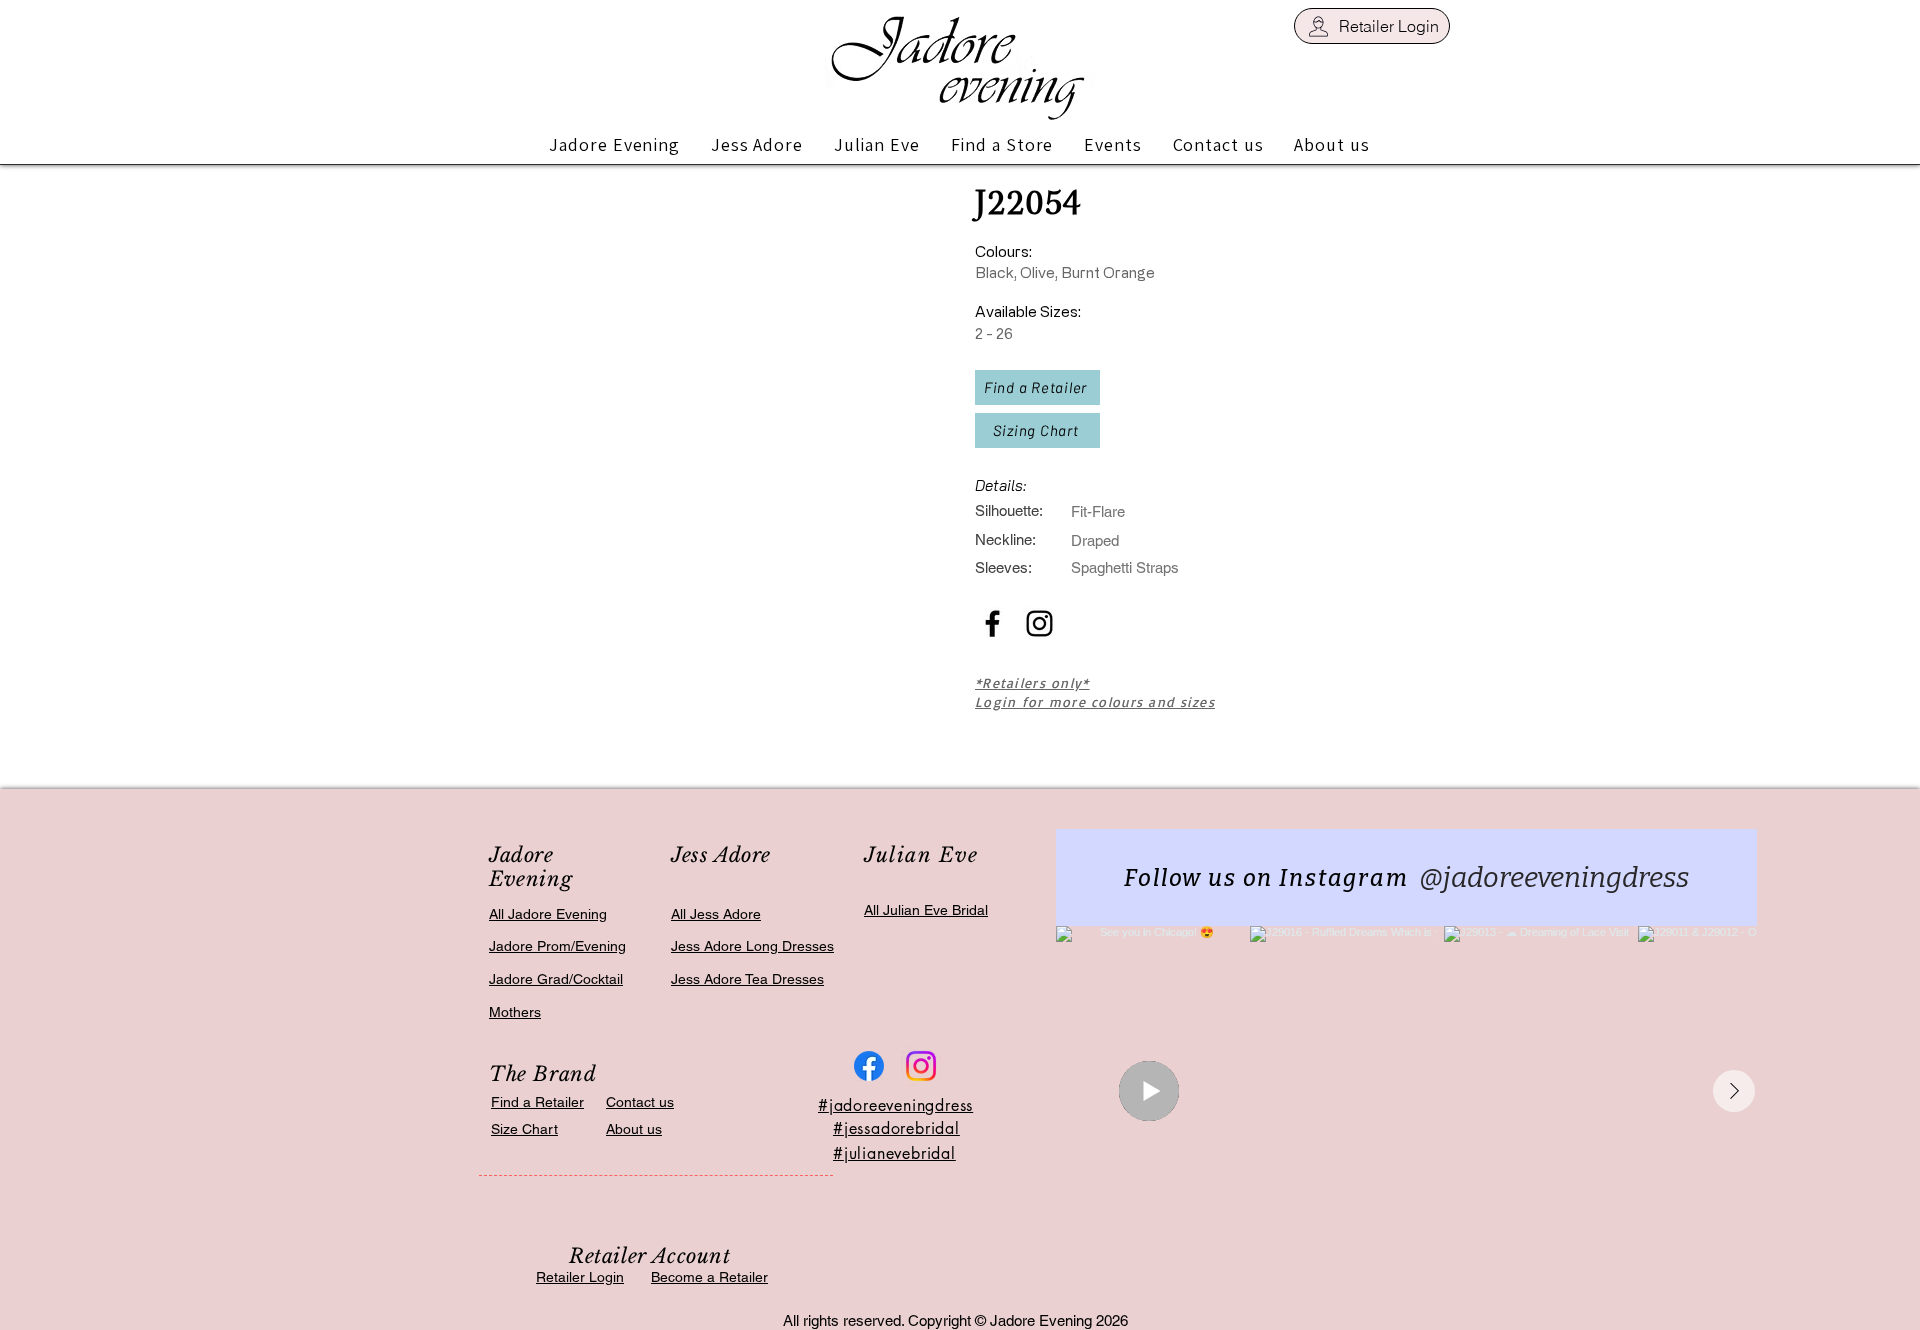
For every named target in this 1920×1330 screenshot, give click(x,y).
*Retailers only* (1032, 682)
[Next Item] (1734, 1091)
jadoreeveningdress (901, 1105)
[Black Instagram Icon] (1039, 623)
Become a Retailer (709, 1277)
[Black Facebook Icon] (992, 623)
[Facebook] (869, 1066)
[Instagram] (921, 1066)
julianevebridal (900, 1153)
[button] (614, 144)
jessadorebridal (902, 1128)
